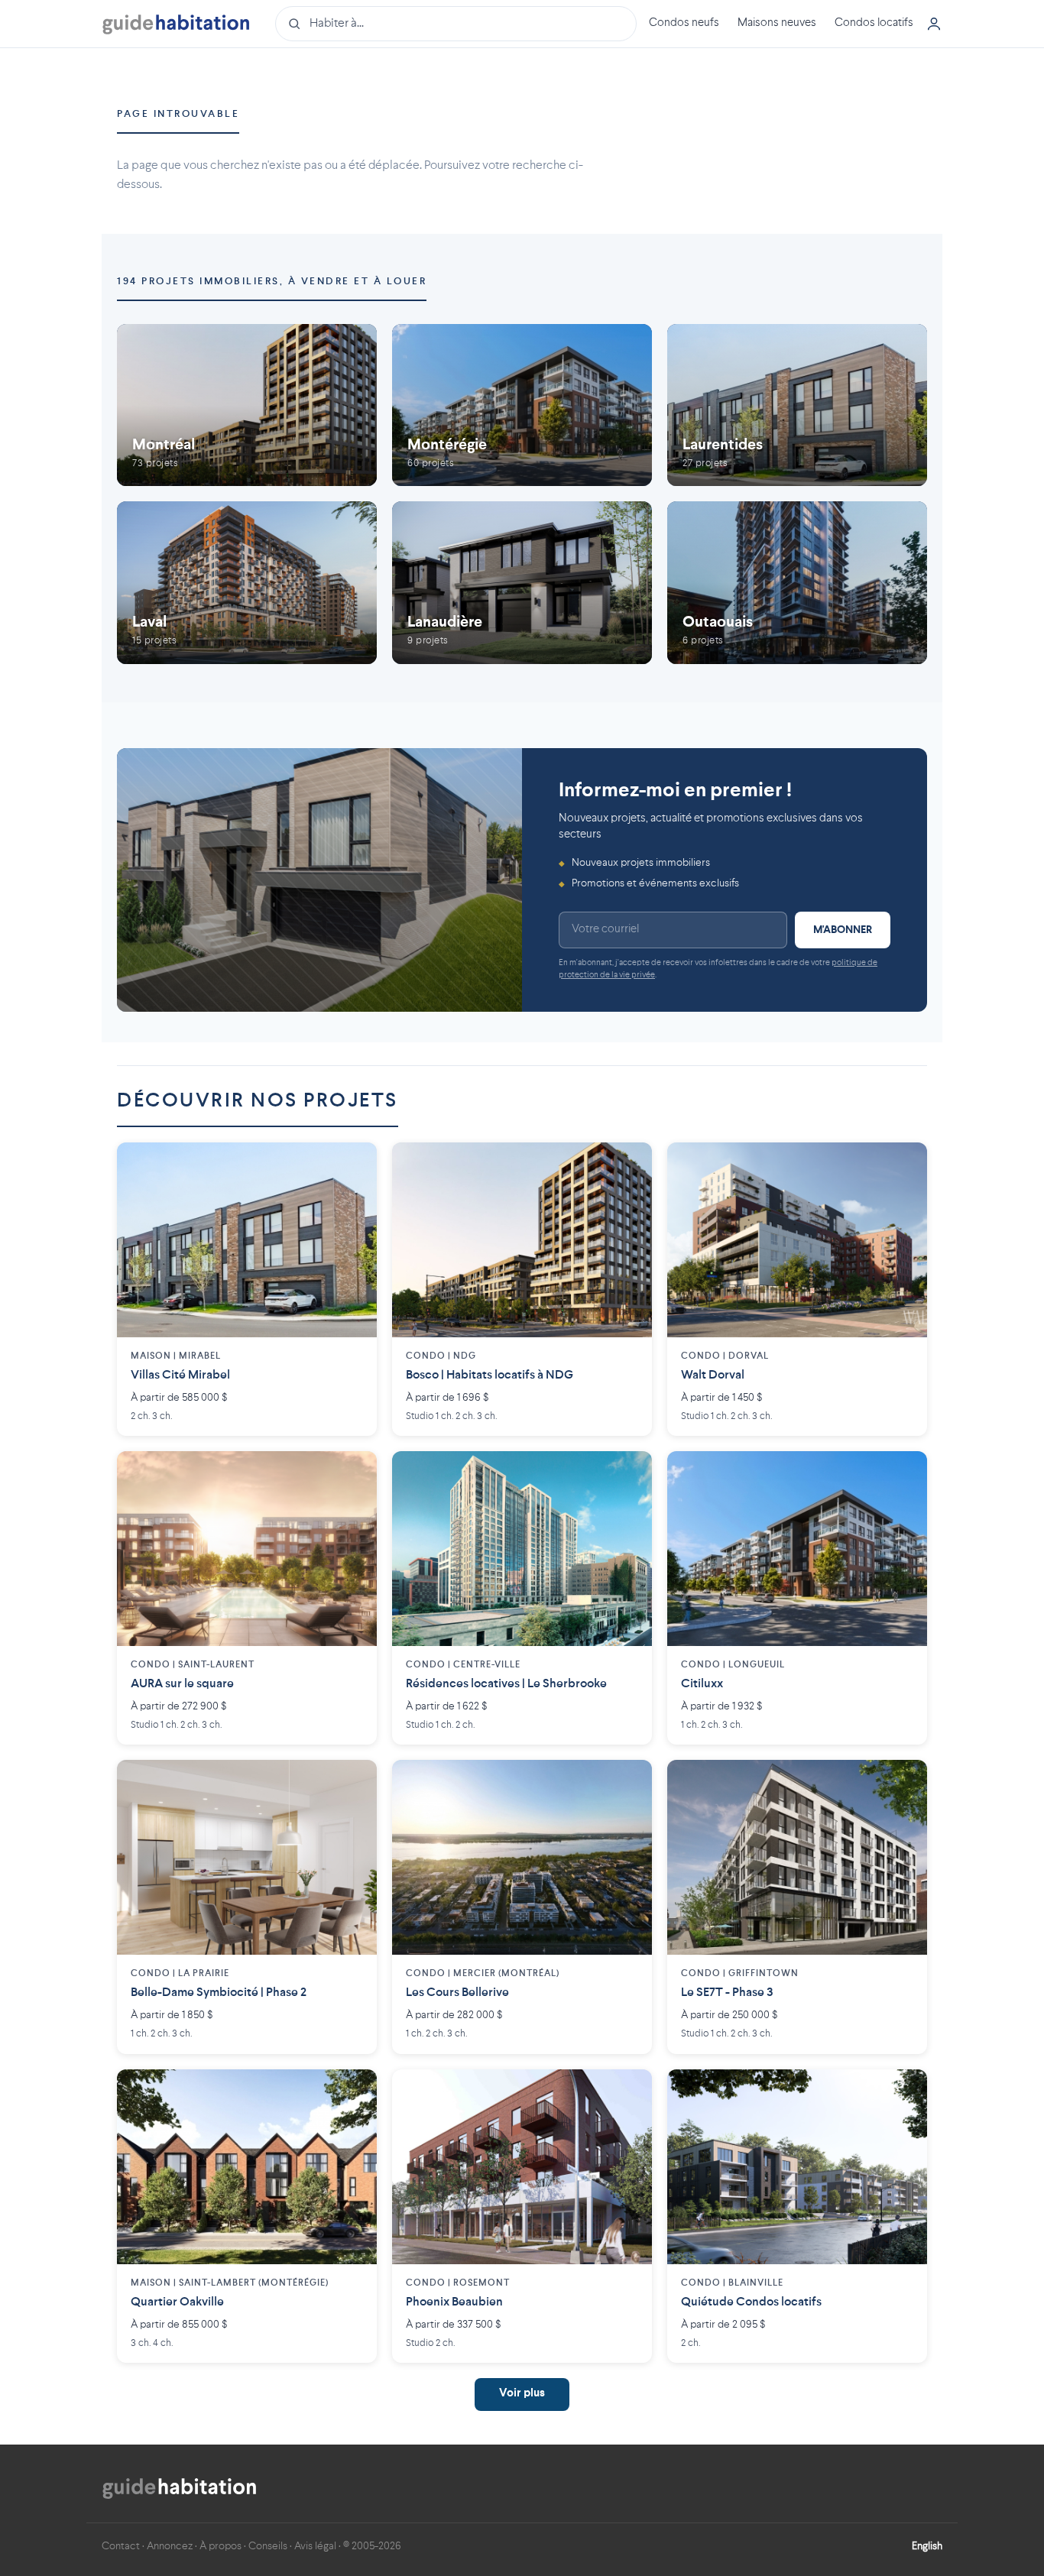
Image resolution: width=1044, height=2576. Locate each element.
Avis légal (315, 2546)
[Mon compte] (934, 24)
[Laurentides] (797, 405)
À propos (220, 2546)
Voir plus (522, 2394)
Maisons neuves (777, 23)
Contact (121, 2546)
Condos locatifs (874, 23)
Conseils (268, 2546)
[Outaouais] (797, 583)
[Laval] (247, 583)
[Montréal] (247, 405)
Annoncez (170, 2546)
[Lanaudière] (522, 583)
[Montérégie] (522, 405)
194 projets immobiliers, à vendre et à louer (272, 282)
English (927, 2546)
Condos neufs (684, 23)
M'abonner (843, 930)
